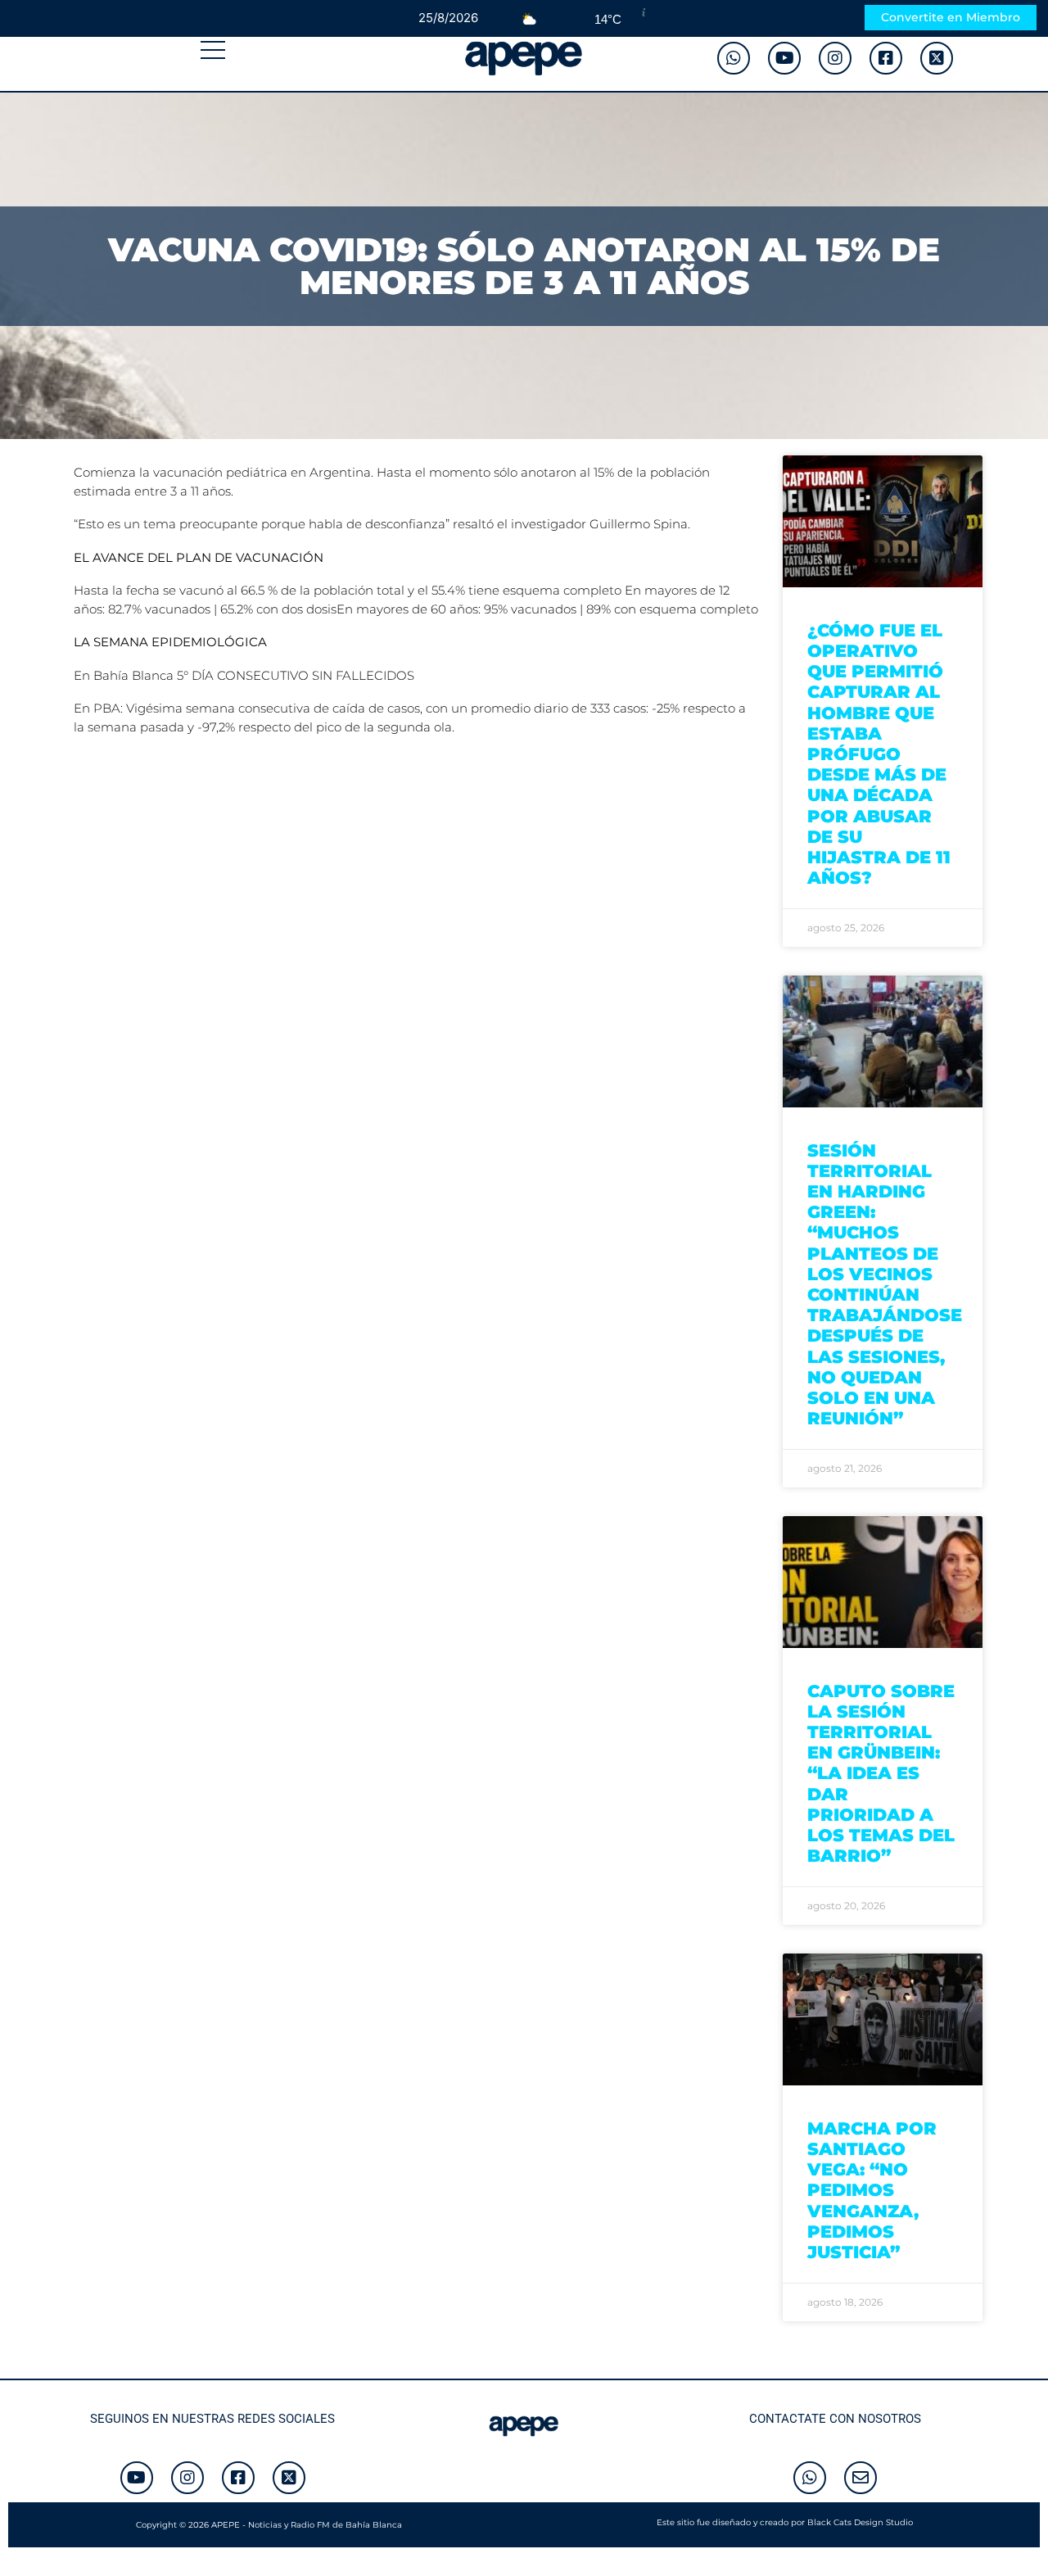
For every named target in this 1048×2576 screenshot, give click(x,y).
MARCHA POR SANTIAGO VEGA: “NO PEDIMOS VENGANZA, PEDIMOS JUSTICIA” (872, 2190)
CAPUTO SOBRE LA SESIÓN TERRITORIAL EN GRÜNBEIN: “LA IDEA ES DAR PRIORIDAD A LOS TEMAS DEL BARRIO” (881, 1774)
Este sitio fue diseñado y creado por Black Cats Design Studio (785, 2522)
